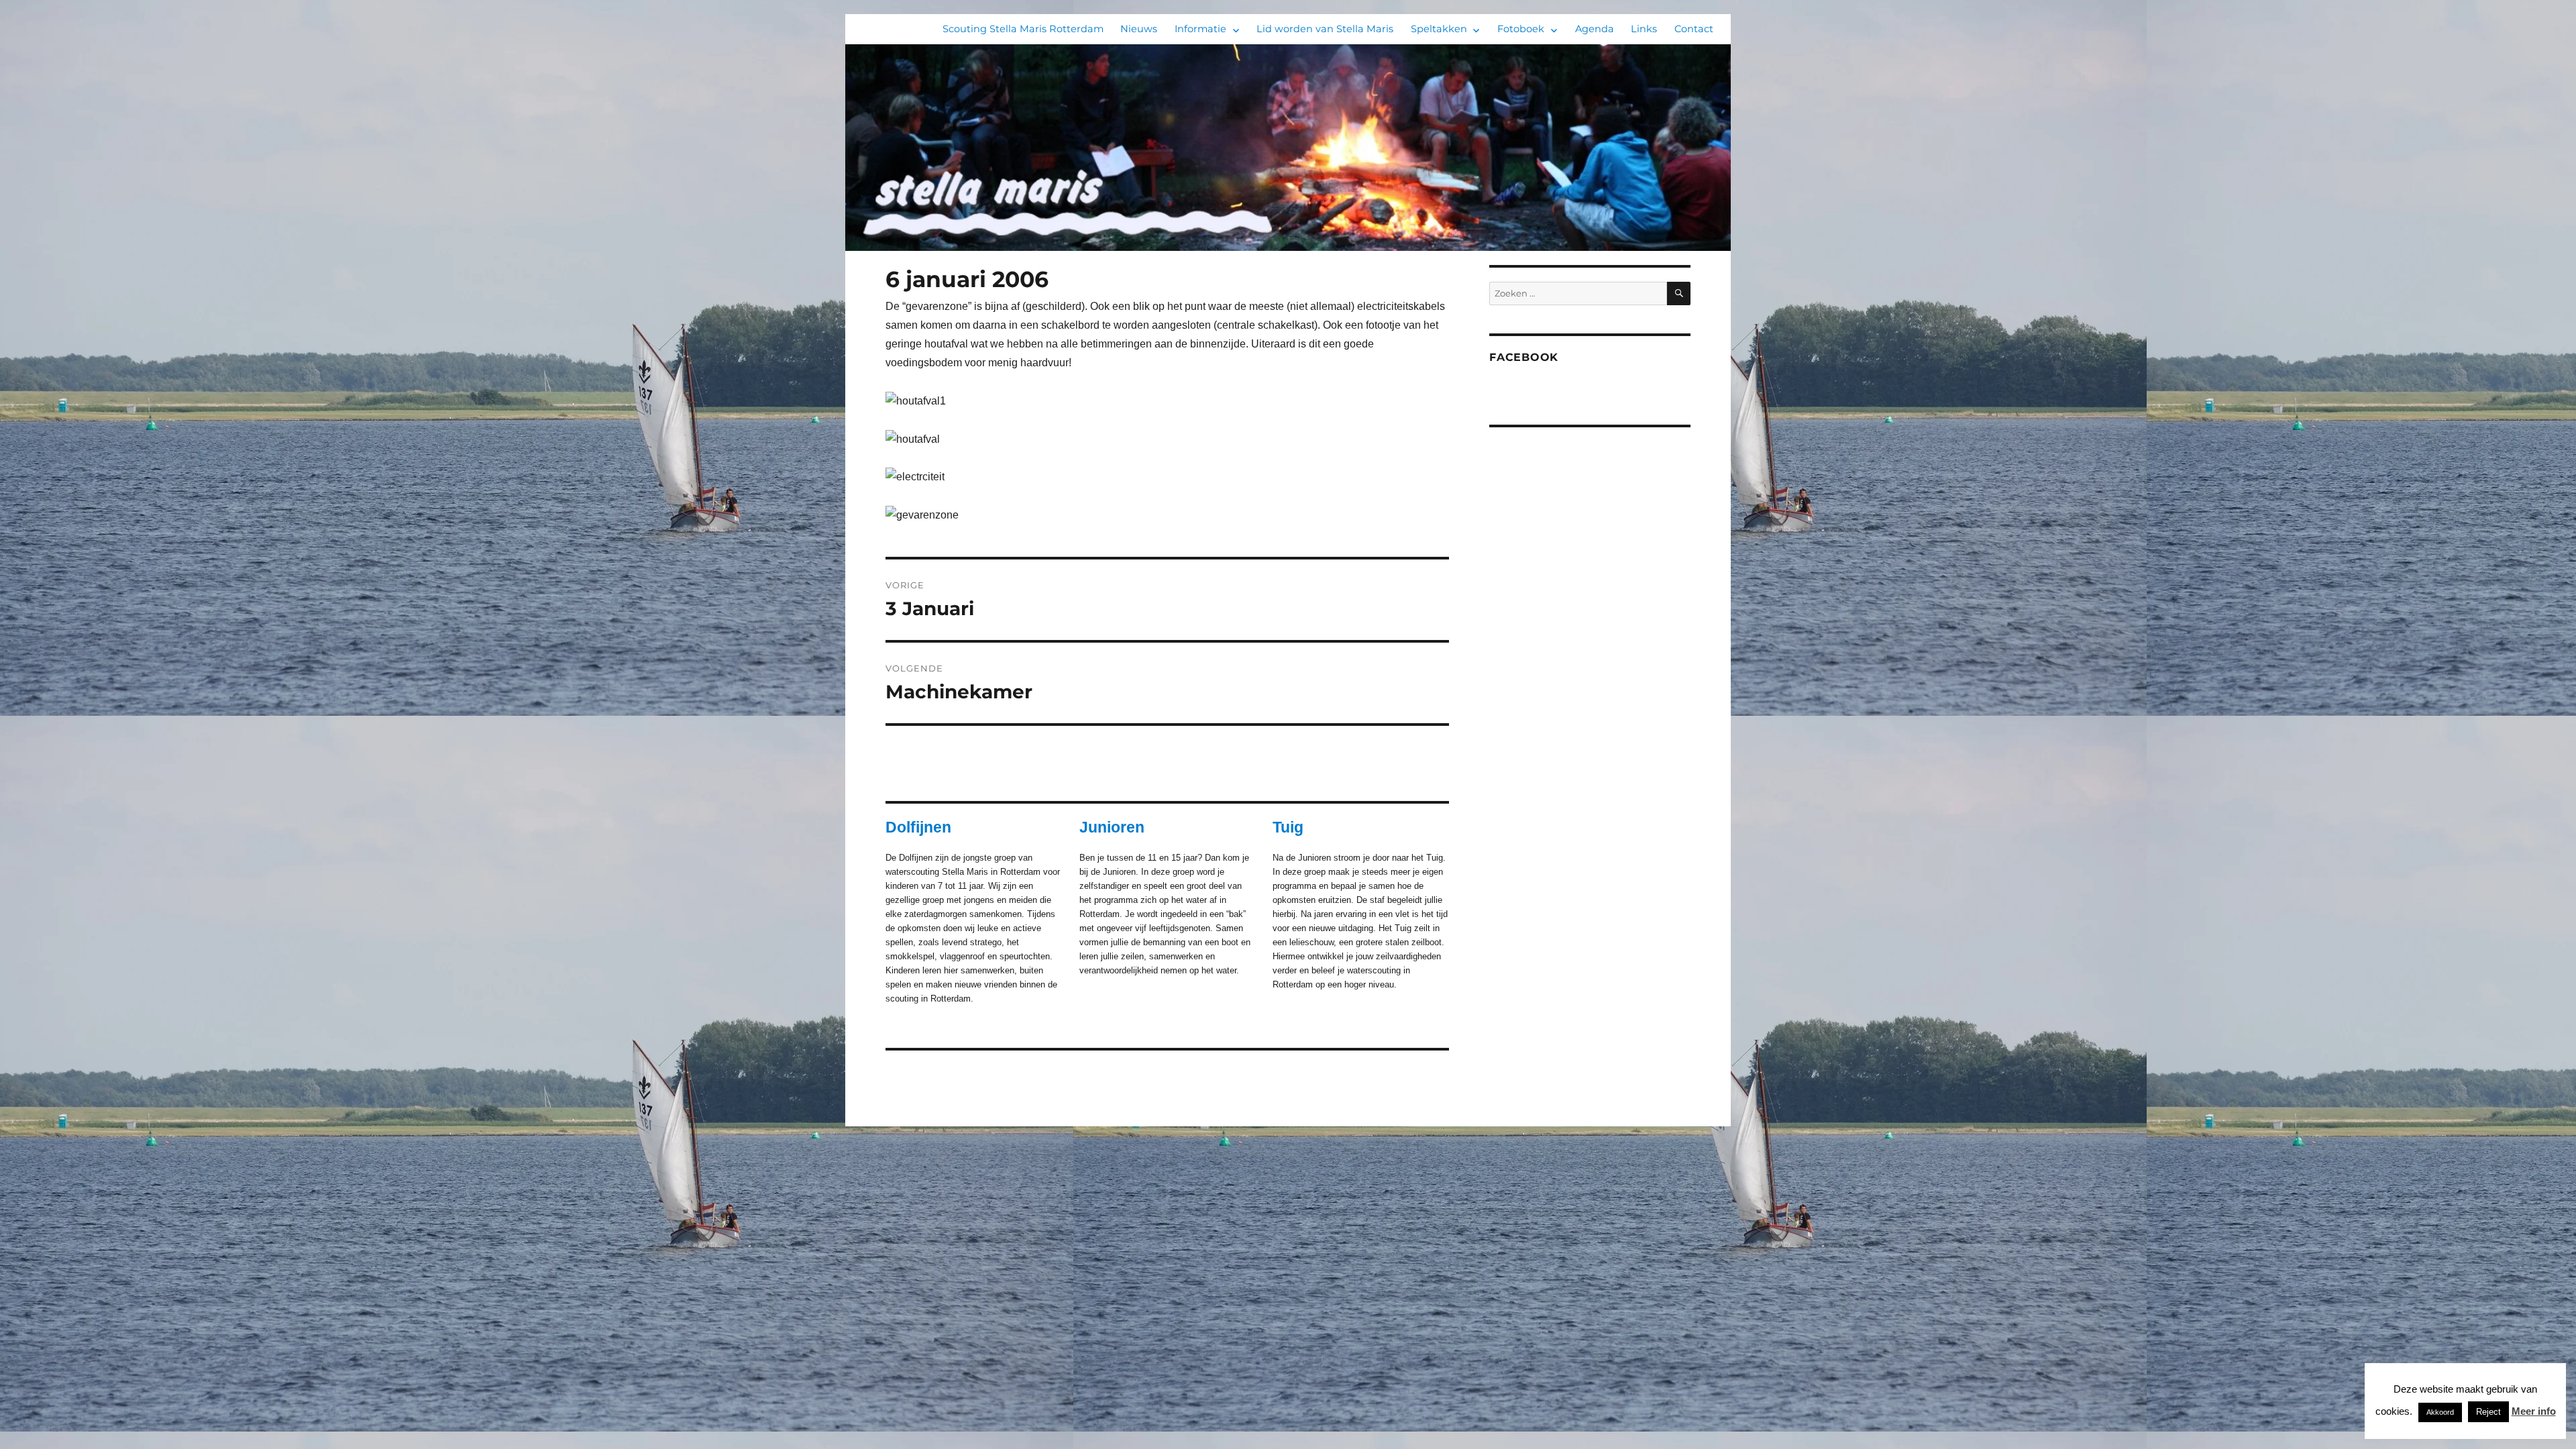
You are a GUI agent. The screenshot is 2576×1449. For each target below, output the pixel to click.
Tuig (1288, 827)
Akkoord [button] (2440, 1412)
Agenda (1595, 29)
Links (1644, 29)
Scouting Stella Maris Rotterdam (1023, 29)
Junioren (1112, 827)
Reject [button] (2488, 1412)
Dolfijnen (918, 827)
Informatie (1200, 29)
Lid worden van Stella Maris (1325, 29)
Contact (1694, 29)
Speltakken (1439, 29)
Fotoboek (1521, 29)
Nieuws (1139, 29)
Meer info (2534, 1411)
